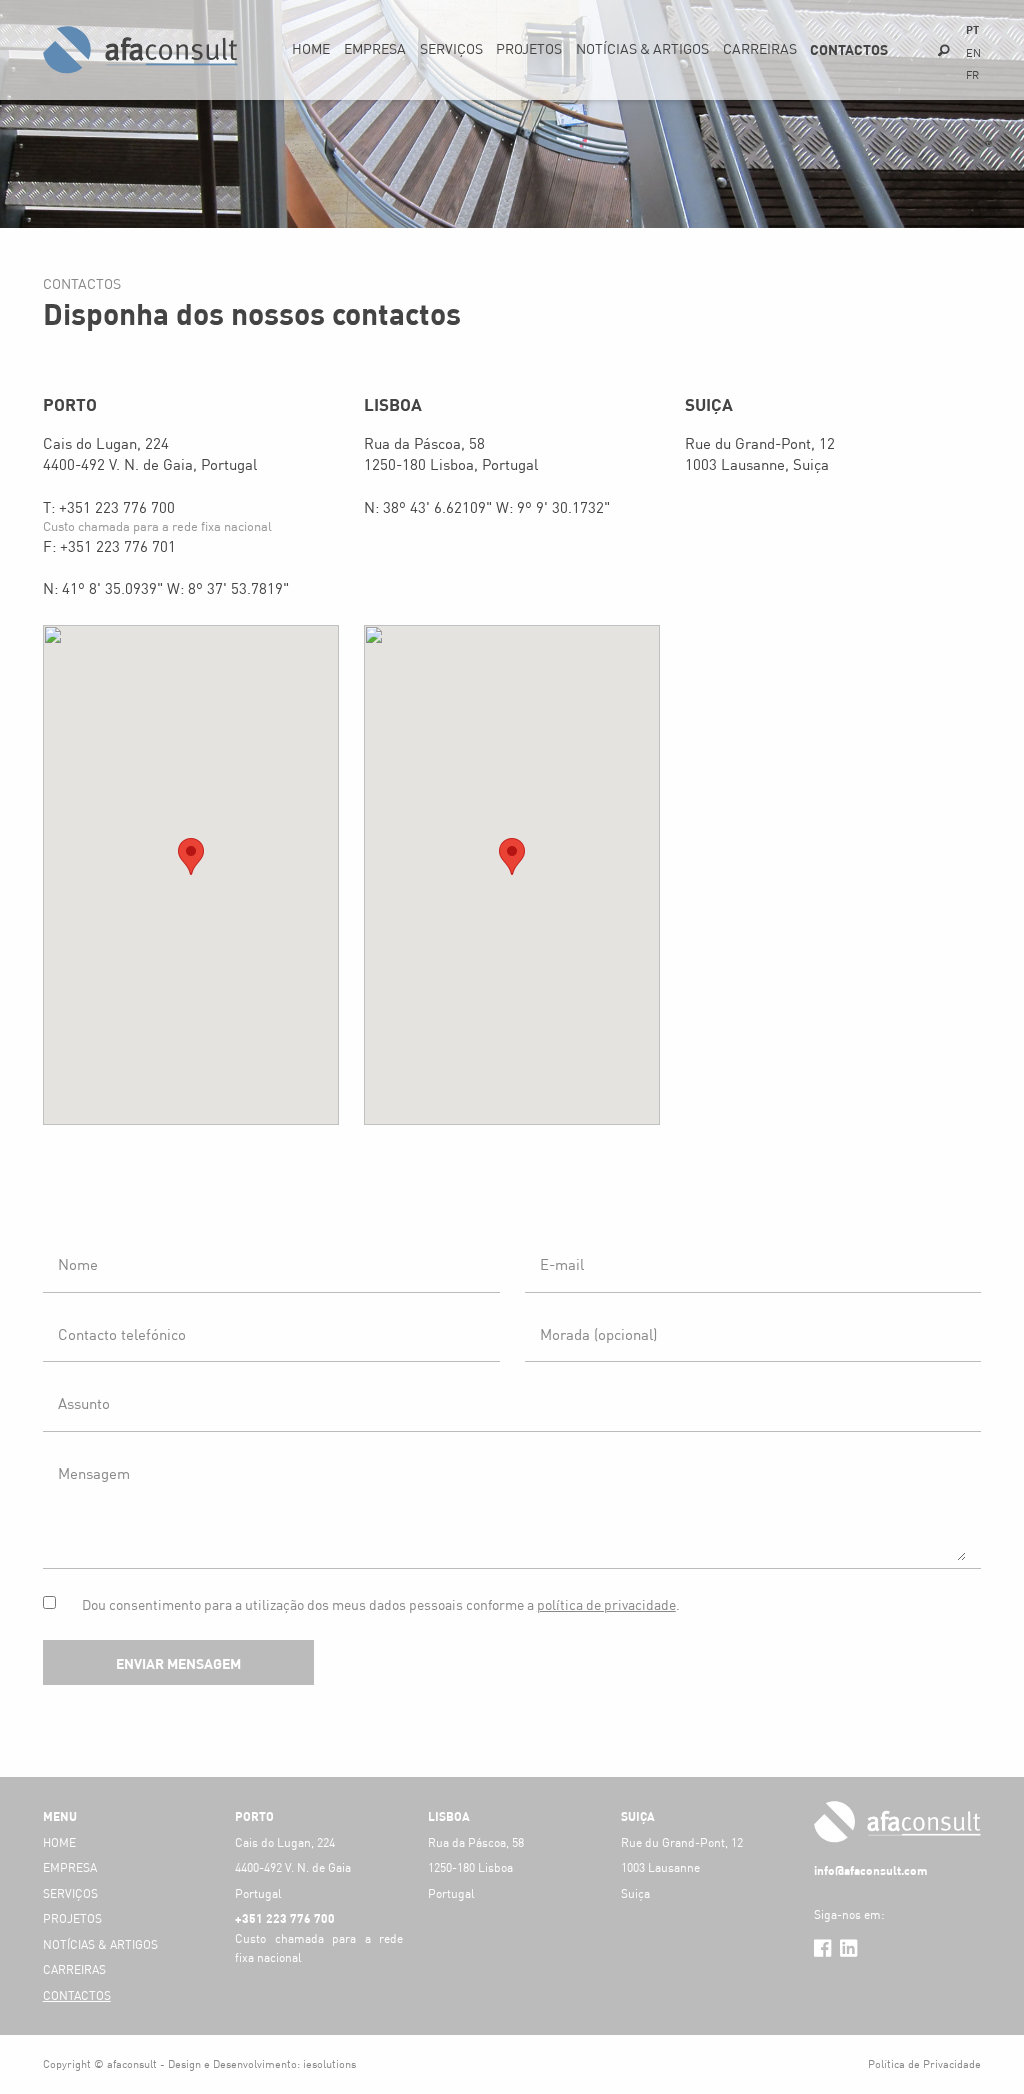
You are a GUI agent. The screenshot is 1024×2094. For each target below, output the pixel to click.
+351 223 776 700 (117, 507)
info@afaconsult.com (871, 1870)
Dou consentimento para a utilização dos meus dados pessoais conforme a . (381, 1604)
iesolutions (329, 2064)
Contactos (849, 49)
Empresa (375, 49)
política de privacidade (606, 1604)
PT (972, 29)
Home (311, 49)
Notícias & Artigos (642, 49)
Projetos (529, 49)
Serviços (451, 49)
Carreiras (760, 49)
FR (972, 75)
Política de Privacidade (924, 2064)
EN (973, 53)
